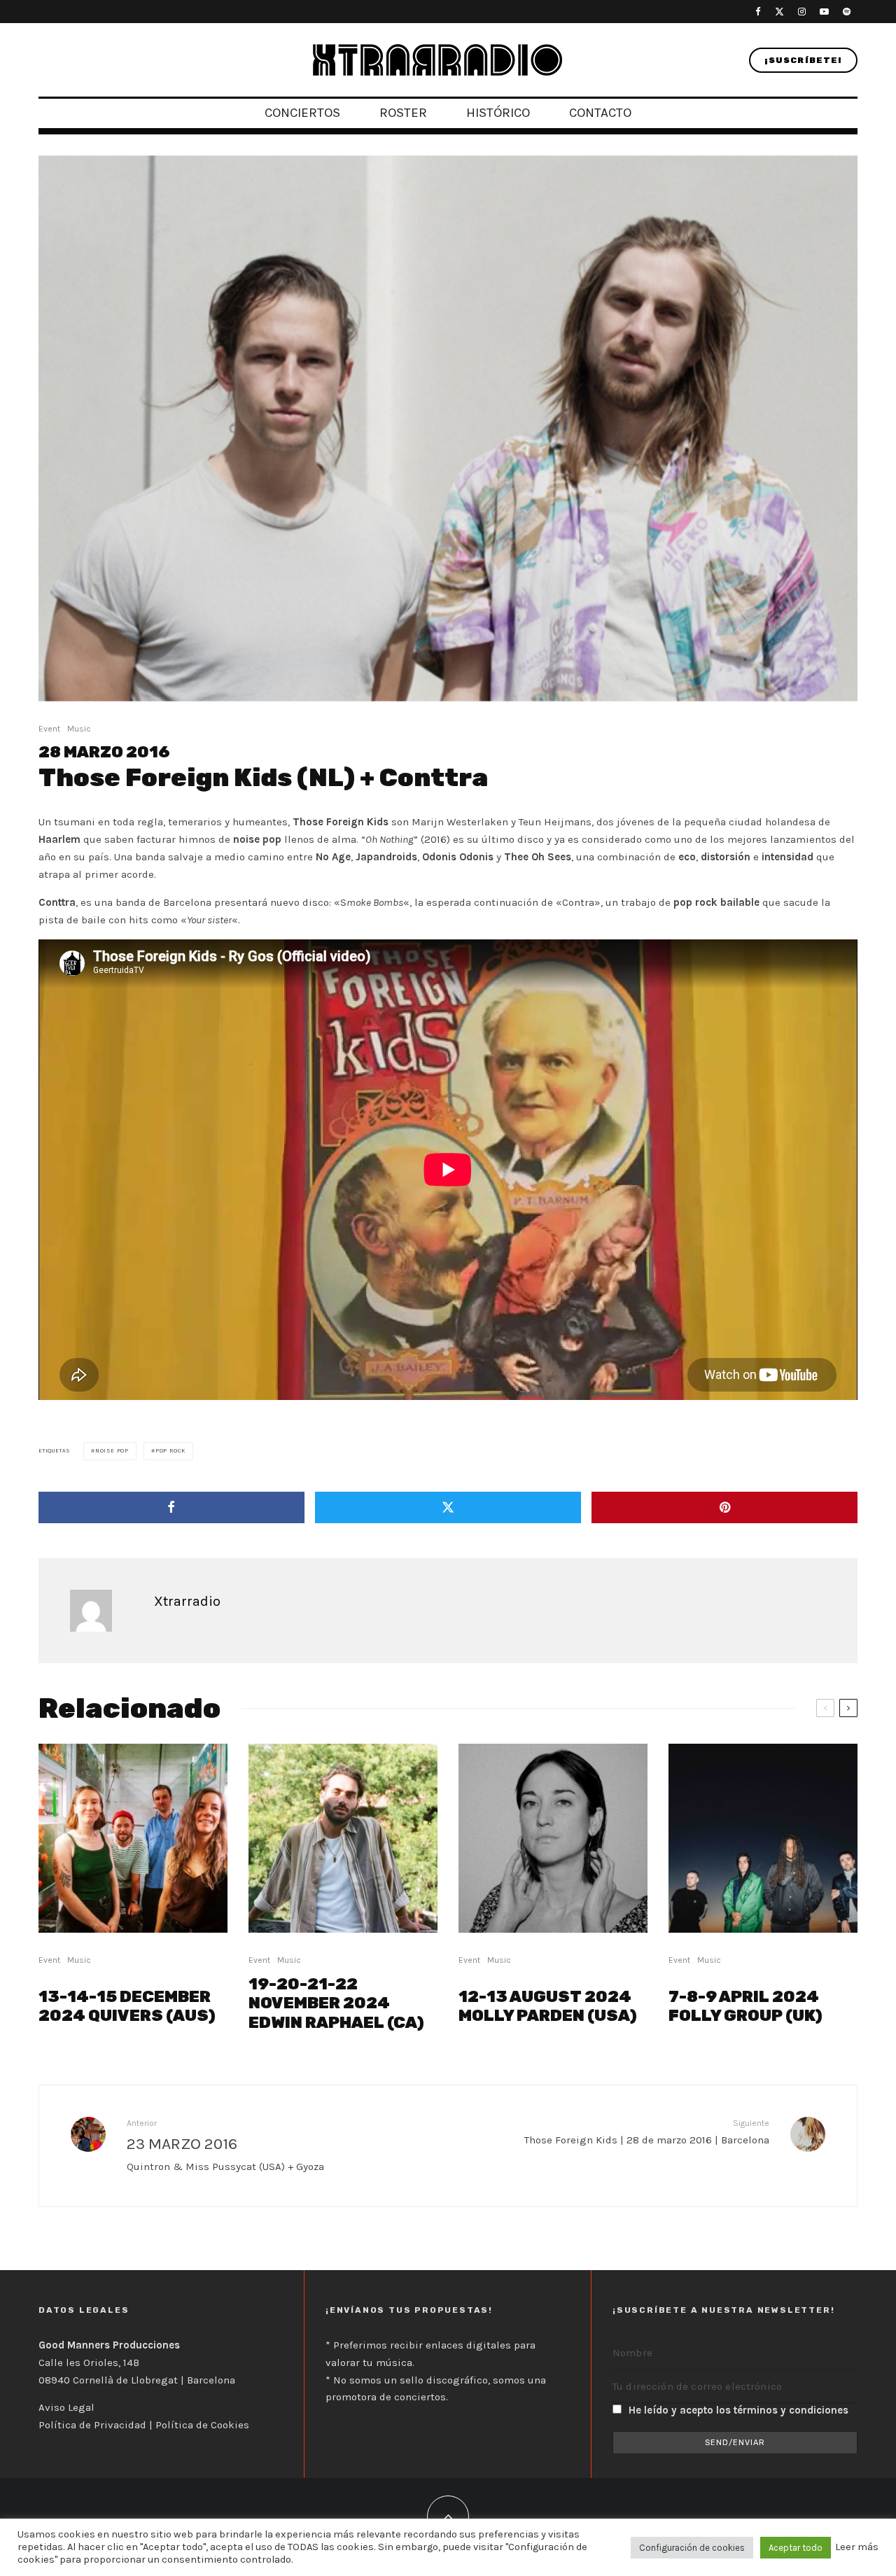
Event (49, 729)
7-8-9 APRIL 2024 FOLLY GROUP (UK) (745, 2007)
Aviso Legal (66, 2407)
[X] (779, 12)
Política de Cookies (202, 2425)
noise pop (112, 1451)
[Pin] (724, 1507)
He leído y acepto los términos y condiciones (738, 2410)
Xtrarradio (187, 1601)
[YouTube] (824, 12)
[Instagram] (802, 12)
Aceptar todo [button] (796, 2548)
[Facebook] (758, 12)
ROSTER (403, 113)
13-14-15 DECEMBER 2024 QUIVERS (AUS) (127, 2007)
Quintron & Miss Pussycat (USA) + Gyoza (225, 2145)
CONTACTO (600, 113)
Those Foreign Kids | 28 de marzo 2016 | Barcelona (647, 2132)
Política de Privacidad (92, 2425)
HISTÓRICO (498, 113)
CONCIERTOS (302, 113)
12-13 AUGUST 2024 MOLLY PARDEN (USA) (548, 2007)
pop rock (170, 1451)
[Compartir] (171, 1507)
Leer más (857, 2547)
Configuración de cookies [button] (692, 2548)
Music (79, 729)
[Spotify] (847, 12)
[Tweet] (448, 1507)
